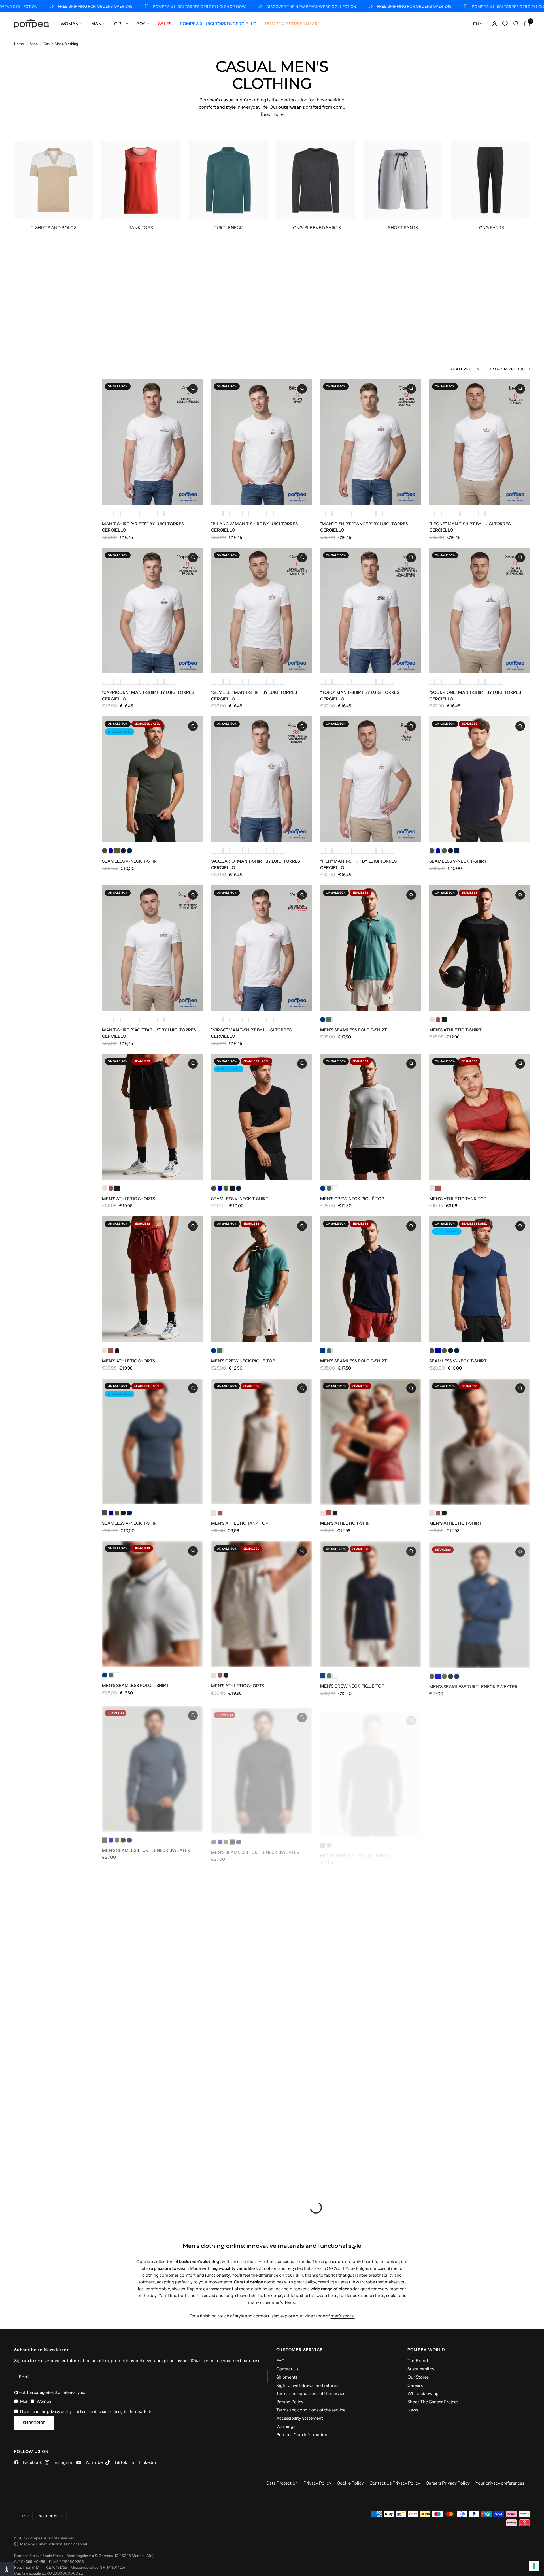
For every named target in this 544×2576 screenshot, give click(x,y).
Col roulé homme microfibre (355, 2010)
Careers (415, 2385)
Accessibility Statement (300, 2418)
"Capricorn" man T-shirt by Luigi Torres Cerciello (148, 696)
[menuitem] (72, 24)
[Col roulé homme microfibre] (370, 1928)
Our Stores (418, 2377)
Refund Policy (290, 2402)
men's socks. (343, 2316)
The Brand (418, 2361)
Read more (272, 114)
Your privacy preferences (500, 2483)
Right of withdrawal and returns (307, 2385)
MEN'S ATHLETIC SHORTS (128, 1199)
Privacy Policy (317, 2483)
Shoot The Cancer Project (433, 2402)
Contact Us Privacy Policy (395, 2483)
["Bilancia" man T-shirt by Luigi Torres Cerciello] (261, 442)
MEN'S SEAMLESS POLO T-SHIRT (354, 1030)
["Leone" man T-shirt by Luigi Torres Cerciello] (480, 442)
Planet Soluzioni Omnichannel (61, 2544)
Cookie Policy (350, 2483)
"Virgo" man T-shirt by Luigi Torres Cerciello (251, 1033)
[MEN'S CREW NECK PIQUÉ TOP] (370, 1117)
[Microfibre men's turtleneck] (370, 1766)
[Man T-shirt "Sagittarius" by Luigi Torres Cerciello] (152, 948)
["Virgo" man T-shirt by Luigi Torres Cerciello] (261, 948)
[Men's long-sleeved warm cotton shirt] (152, 1928)
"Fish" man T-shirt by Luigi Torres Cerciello (358, 864)
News (413, 2410)
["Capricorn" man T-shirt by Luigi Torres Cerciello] (152, 611)
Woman (70, 24)
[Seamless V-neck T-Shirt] (152, 779)
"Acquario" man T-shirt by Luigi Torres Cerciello (256, 864)
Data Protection (282, 2483)
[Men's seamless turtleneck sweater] (480, 1604)
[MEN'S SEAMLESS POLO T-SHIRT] (370, 948)
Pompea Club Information (302, 2435)
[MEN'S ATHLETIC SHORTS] (152, 1117)
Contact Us (287, 2369)
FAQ (280, 2361)
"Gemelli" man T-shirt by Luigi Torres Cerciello (254, 696)
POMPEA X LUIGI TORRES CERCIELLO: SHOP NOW (95, 6)
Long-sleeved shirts (316, 228)
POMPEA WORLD (426, 2350)
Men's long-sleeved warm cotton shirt (149, 2010)
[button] (7, 2569)
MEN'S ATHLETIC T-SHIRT (455, 1030)
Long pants (490, 228)
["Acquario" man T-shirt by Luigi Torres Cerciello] (261, 779)
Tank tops (141, 228)
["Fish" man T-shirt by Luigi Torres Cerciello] (370, 779)
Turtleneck (228, 228)
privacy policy (60, 2411)
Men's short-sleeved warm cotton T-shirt (255, 2013)
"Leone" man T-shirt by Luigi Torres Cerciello (470, 527)
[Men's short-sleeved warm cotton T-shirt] (261, 1928)
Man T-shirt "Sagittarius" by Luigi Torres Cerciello (149, 1033)
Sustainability (421, 2369)
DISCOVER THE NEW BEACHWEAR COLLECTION (207, 6)
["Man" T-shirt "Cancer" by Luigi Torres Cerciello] (370, 442)
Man (96, 24)
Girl (119, 24)
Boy (141, 24)
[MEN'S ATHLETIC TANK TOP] (480, 1117)
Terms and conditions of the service (311, 2393)
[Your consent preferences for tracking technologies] (534, 2566)
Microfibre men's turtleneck (355, 1848)
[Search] (516, 24)
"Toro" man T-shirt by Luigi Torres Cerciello (360, 696)
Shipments (287, 2377)
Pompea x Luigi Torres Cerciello (218, 24)
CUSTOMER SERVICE (299, 2350)
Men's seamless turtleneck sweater (473, 1685)
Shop (34, 44)
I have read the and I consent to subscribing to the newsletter (87, 2411)
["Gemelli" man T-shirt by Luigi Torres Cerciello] (261, 611)
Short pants (403, 228)
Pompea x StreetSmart (293, 24)
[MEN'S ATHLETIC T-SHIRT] (480, 948)
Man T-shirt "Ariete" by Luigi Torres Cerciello (143, 527)
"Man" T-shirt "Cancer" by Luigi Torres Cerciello (364, 527)
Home (19, 44)
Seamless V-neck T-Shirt (131, 861)
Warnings (286, 2426)
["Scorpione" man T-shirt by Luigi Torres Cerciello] (480, 611)
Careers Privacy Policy (448, 2483)
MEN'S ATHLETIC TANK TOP (458, 1199)
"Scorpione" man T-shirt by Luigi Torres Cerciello (475, 696)
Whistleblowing (423, 2393)
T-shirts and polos (53, 228)
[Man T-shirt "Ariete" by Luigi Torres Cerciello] (152, 442)
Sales (165, 24)
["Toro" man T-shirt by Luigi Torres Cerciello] (370, 611)
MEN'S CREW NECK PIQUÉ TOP (352, 1199)
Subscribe (34, 2423)
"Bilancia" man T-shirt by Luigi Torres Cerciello (254, 527)
